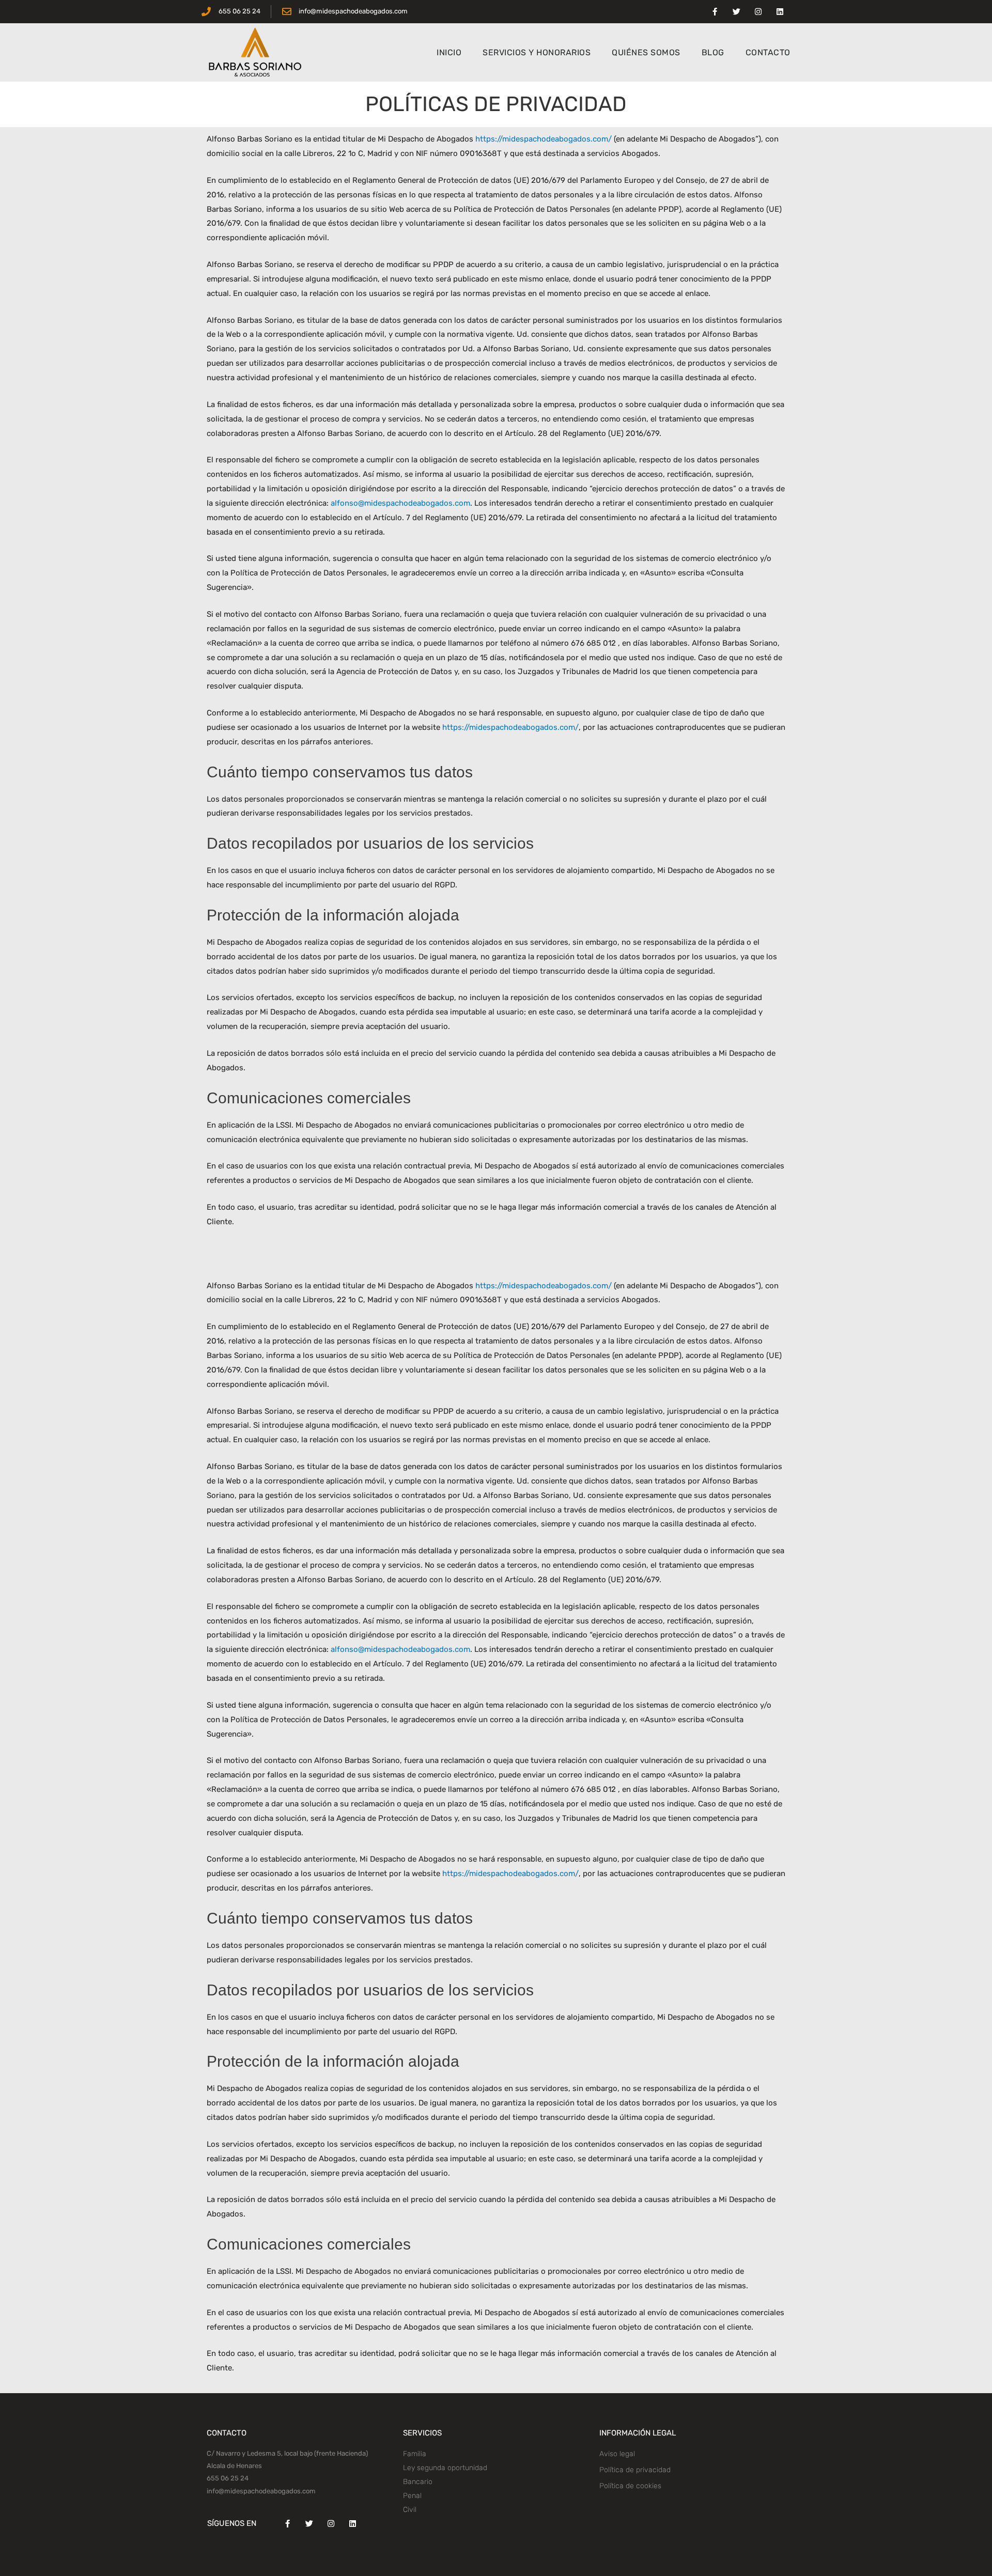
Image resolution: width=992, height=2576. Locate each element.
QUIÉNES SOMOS (646, 52)
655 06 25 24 (228, 2478)
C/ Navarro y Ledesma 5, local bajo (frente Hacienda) (287, 2453)
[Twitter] (736, 12)
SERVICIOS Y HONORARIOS (537, 52)
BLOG (713, 52)
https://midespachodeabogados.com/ (544, 139)
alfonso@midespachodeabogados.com (400, 503)
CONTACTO (768, 52)
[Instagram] (758, 12)
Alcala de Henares (234, 2466)
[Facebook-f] (715, 12)
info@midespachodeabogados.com (261, 2491)
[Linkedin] (780, 12)
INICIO (449, 52)
